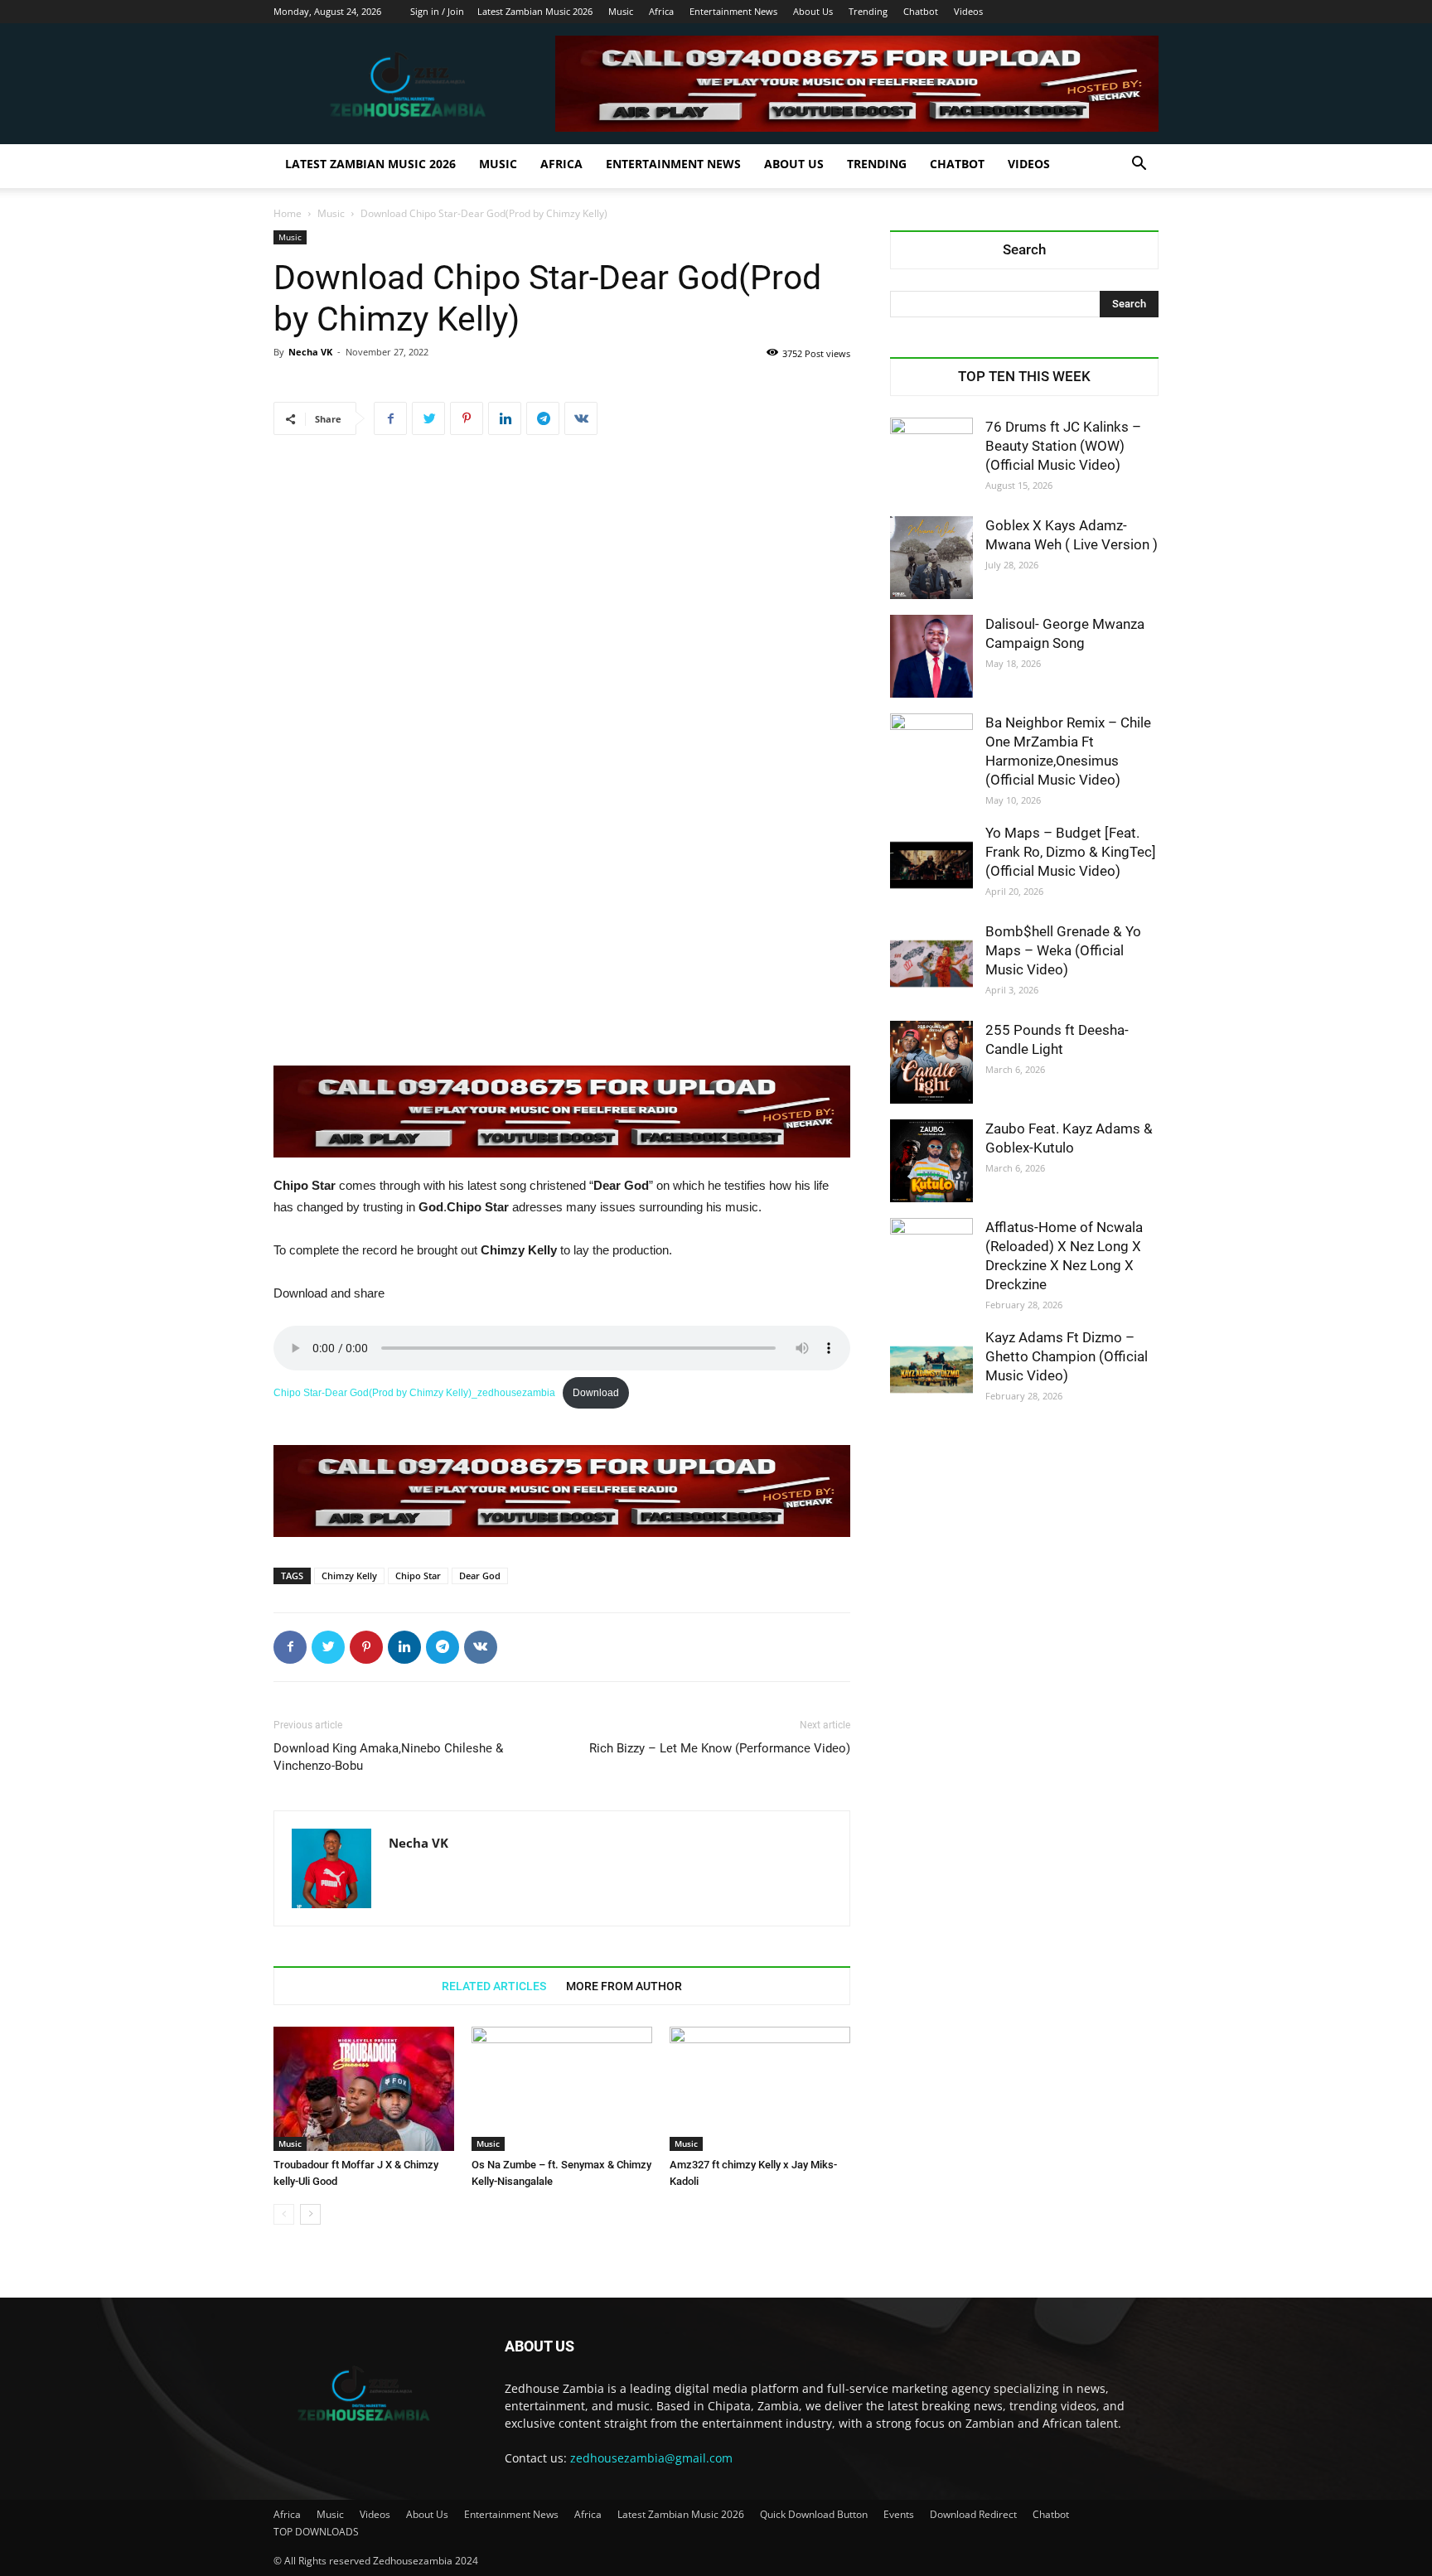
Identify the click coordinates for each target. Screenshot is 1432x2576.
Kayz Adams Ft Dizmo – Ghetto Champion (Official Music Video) (1067, 1356)
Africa (661, 11)
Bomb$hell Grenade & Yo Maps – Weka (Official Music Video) (1063, 950)
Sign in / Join (437, 11)
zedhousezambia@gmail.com (651, 2458)
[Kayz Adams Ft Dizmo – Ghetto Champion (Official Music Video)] (931, 1370)
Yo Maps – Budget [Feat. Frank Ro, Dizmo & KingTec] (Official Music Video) (1071, 852)
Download (596, 1393)
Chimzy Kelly (349, 1576)
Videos (968, 11)
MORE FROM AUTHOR (624, 1986)
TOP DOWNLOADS (316, 2532)
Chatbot (921, 11)
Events (899, 2514)
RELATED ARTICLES (494, 1986)
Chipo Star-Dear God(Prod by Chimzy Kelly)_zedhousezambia (414, 1393)
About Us (813, 11)
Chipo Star (418, 1576)
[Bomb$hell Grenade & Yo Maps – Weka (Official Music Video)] (931, 964)
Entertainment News (733, 11)
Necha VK (310, 352)
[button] (1139, 165)
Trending (868, 11)
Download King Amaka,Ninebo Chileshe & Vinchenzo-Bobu (388, 1757)
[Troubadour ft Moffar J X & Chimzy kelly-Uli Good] (364, 2089)
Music (621, 11)
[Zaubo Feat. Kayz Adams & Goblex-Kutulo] (931, 1161)
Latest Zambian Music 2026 (535, 11)
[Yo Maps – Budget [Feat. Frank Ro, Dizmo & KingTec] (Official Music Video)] (931, 865)
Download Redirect (973, 2514)
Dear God (480, 1576)
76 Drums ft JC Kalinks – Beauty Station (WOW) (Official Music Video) (1063, 446)
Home (288, 213)
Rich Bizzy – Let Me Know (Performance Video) (720, 1748)
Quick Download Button (814, 2514)
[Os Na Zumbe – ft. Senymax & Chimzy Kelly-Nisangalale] (562, 2089)
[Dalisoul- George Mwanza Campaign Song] (931, 656)
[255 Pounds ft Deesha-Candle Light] (931, 1062)
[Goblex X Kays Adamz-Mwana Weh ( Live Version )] (931, 558)
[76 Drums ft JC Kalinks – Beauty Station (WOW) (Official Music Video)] (931, 459)
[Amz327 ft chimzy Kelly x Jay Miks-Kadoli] (760, 2089)
